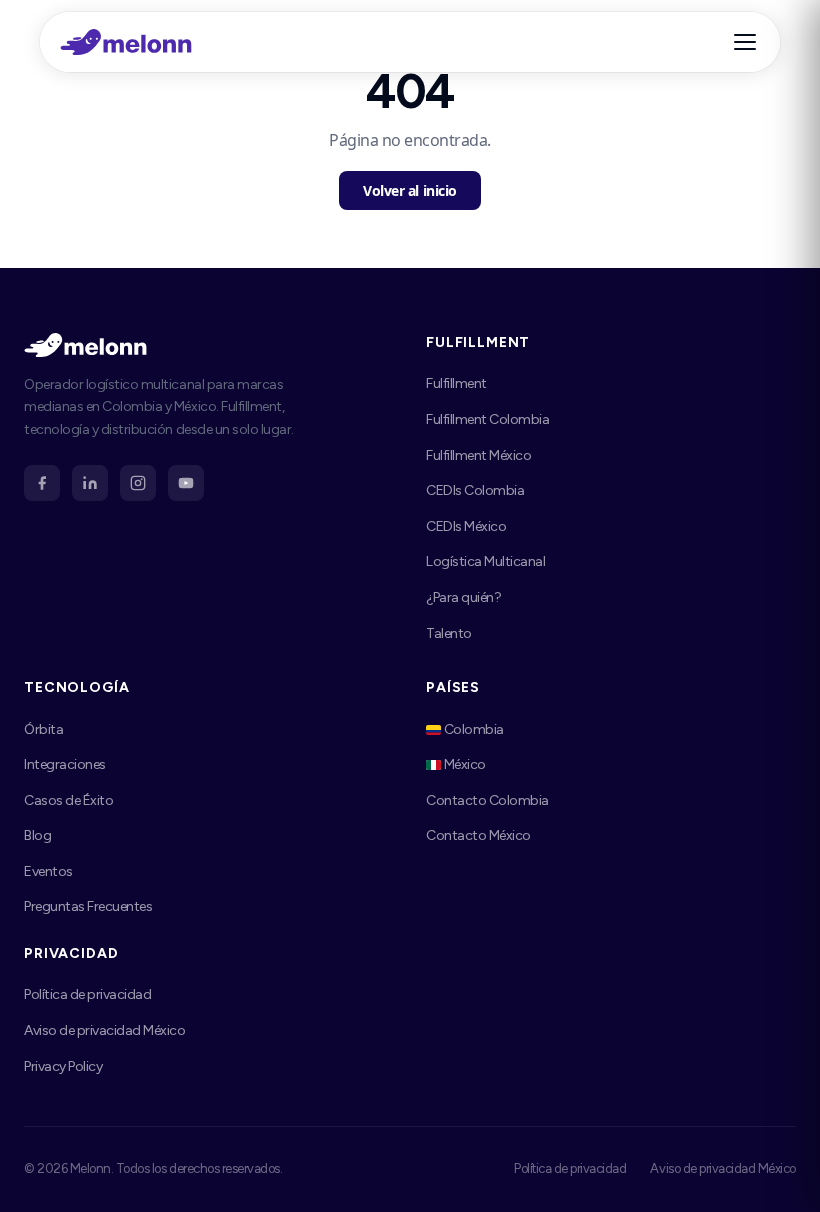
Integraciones (65, 764)
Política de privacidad (87, 994)
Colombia (472, 729)
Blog (37, 835)
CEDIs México (466, 526)
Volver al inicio (409, 190)
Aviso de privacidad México (105, 1030)
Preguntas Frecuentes (88, 906)
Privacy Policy (63, 1066)
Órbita (43, 729)
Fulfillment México (478, 455)
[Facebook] (42, 483)
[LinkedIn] (90, 483)
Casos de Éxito (68, 800)
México (463, 764)
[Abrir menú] (748, 42)
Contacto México (478, 835)
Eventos (48, 871)
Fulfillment (456, 383)
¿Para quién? (463, 597)
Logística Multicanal (485, 561)
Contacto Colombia (487, 800)
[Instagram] (138, 483)
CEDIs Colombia (475, 490)
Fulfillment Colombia (487, 419)
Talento (449, 633)
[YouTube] (186, 483)
